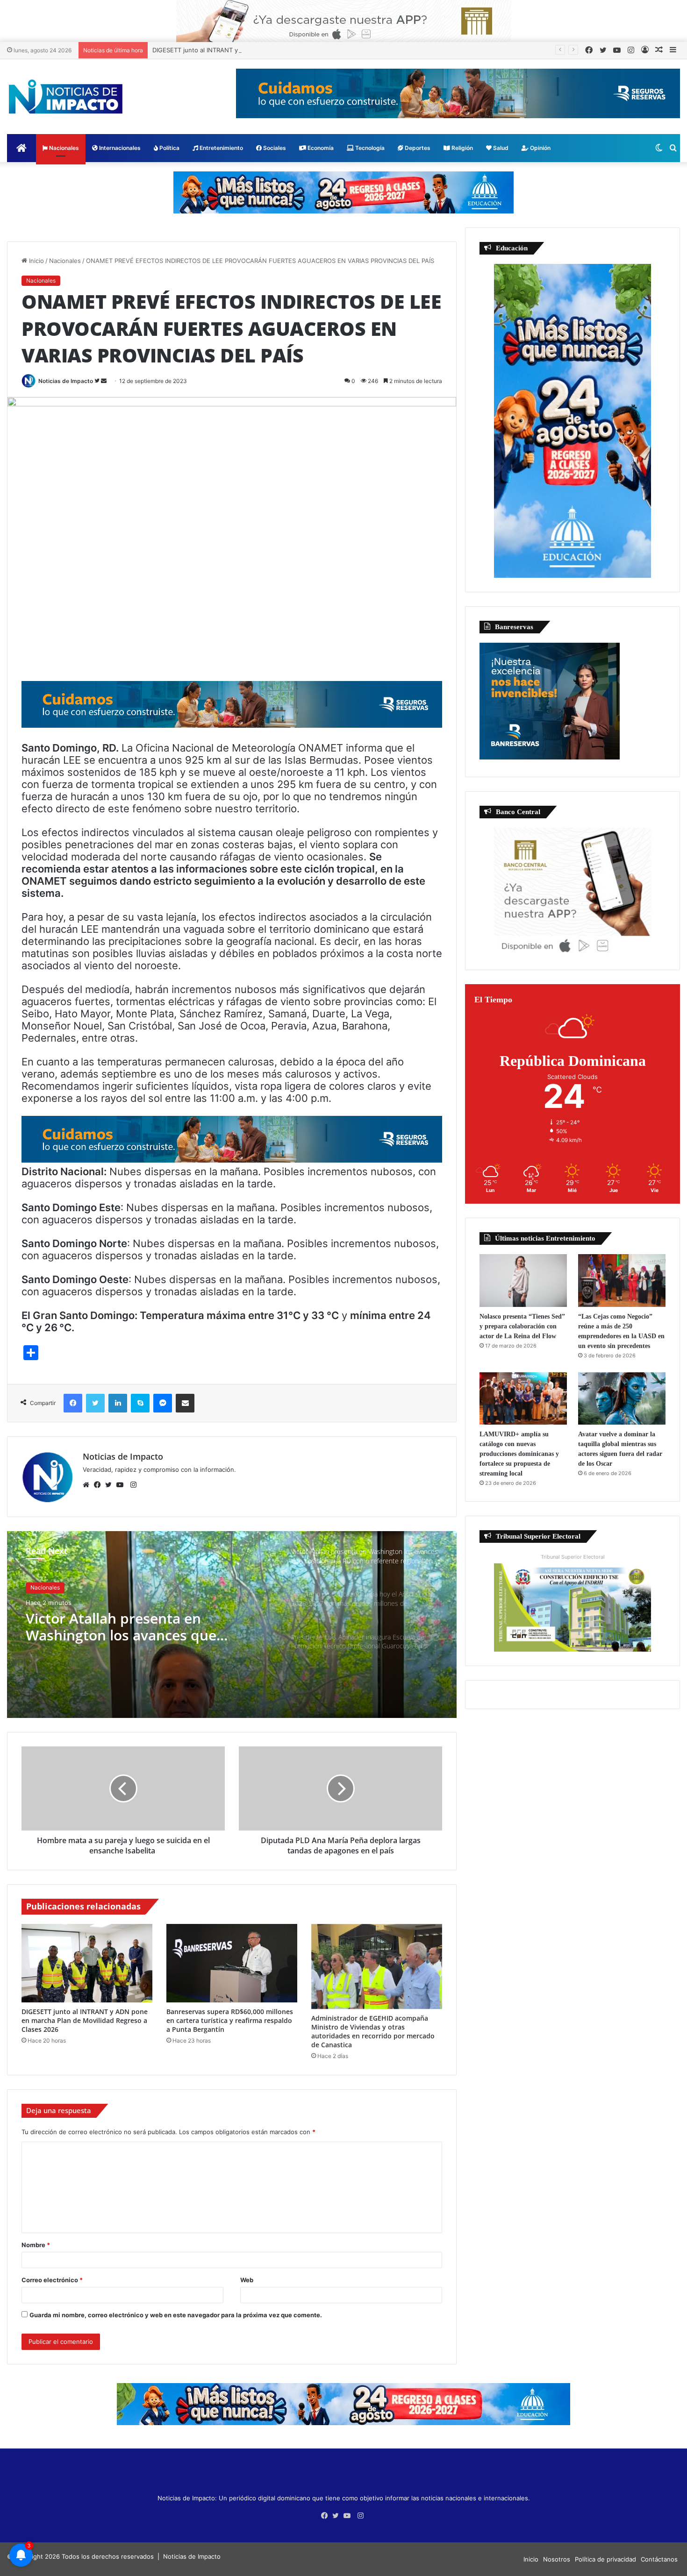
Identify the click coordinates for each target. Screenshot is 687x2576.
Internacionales (119, 148)
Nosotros (557, 2559)
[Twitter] (111, 1485)
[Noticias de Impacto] (65, 97)
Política (169, 148)
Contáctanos (659, 2559)
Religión (462, 148)
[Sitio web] (88, 1485)
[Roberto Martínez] (344, 21)
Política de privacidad (605, 2559)
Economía (320, 148)
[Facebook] (100, 1485)
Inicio (36, 261)
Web (247, 2280)
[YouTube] (122, 1485)
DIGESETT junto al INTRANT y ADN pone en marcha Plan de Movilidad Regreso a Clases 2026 (288, 50)
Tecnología (369, 148)
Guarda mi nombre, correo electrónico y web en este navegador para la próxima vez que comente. (176, 2315)
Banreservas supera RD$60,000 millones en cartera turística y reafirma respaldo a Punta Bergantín (230, 2020)
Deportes (417, 148)
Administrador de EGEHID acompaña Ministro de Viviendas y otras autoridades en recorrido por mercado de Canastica (373, 2031)
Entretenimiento (221, 148)
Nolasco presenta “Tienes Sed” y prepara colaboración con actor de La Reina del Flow (522, 1326)
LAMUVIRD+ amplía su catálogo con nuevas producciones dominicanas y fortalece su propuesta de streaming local (519, 1454)
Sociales (274, 148)
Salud (500, 148)
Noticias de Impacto (66, 381)
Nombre (36, 2245)
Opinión (540, 148)
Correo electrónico (52, 2280)
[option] (232, 1625)
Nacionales (63, 148)
